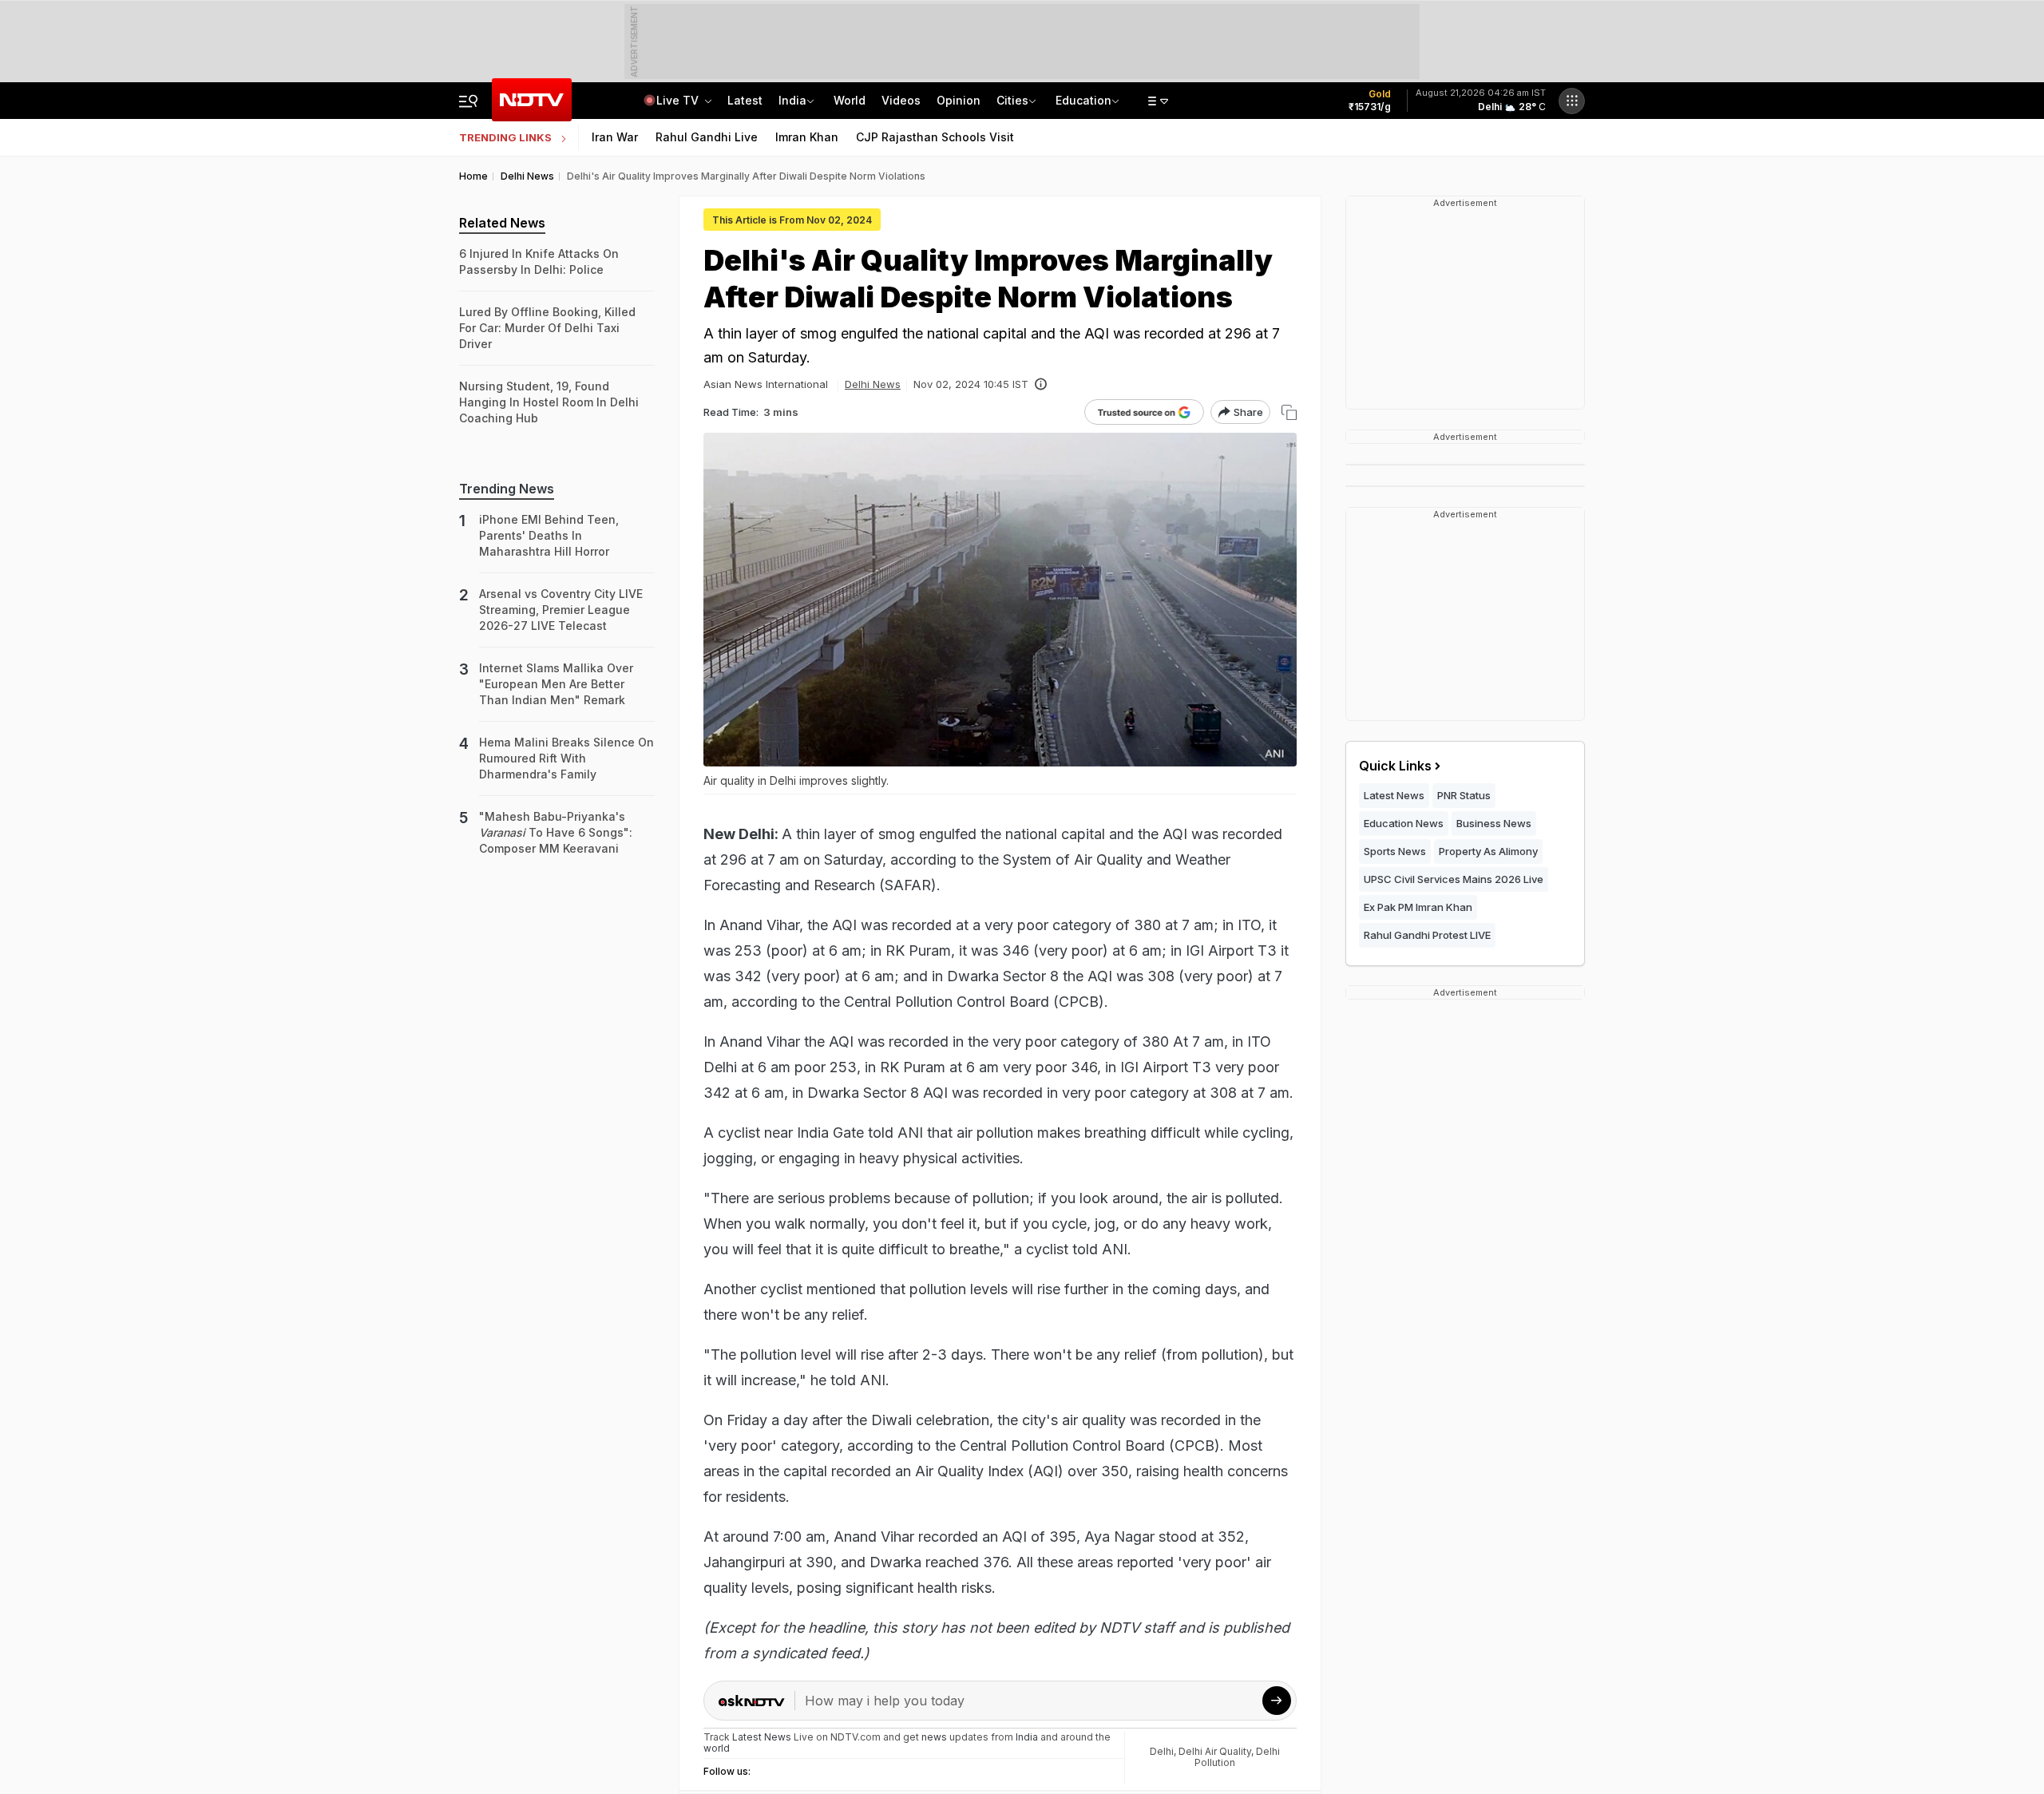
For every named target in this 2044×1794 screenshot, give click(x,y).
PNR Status (1464, 795)
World (850, 100)
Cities (1012, 100)
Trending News (507, 489)
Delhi (1162, 1751)
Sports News (1395, 851)
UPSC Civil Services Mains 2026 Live (1454, 879)
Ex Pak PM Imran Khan (1418, 907)
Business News (1494, 823)
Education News (1404, 823)
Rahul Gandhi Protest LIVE (1427, 935)
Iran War (615, 137)
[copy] (1289, 412)
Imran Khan (807, 137)
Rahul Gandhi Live (707, 137)
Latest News (1394, 795)
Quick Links (1395, 766)
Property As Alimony (1488, 851)
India (792, 100)
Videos (901, 100)
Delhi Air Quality (1215, 1751)
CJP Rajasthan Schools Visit (935, 137)
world (717, 1748)
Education (1083, 100)
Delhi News (873, 384)
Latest (745, 100)
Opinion (959, 100)
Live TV (679, 100)
